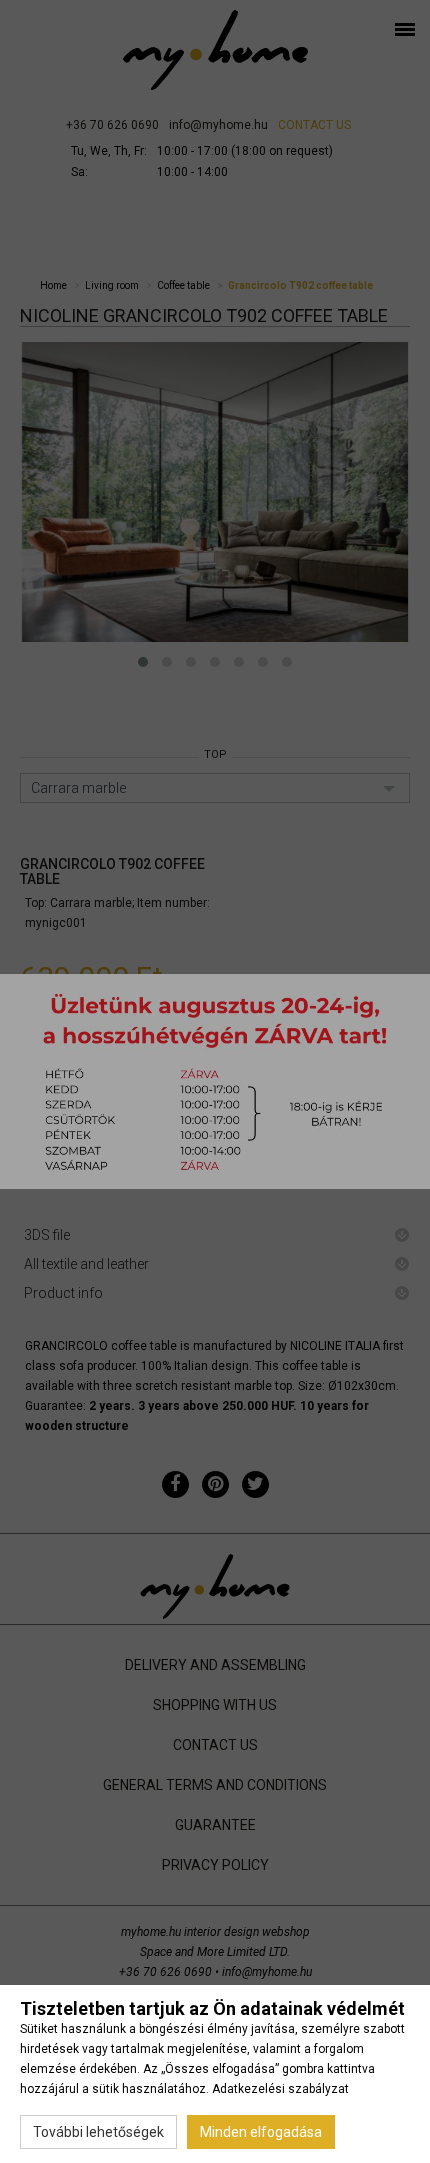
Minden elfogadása (261, 2132)
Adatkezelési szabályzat (280, 2089)
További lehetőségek (98, 2132)
